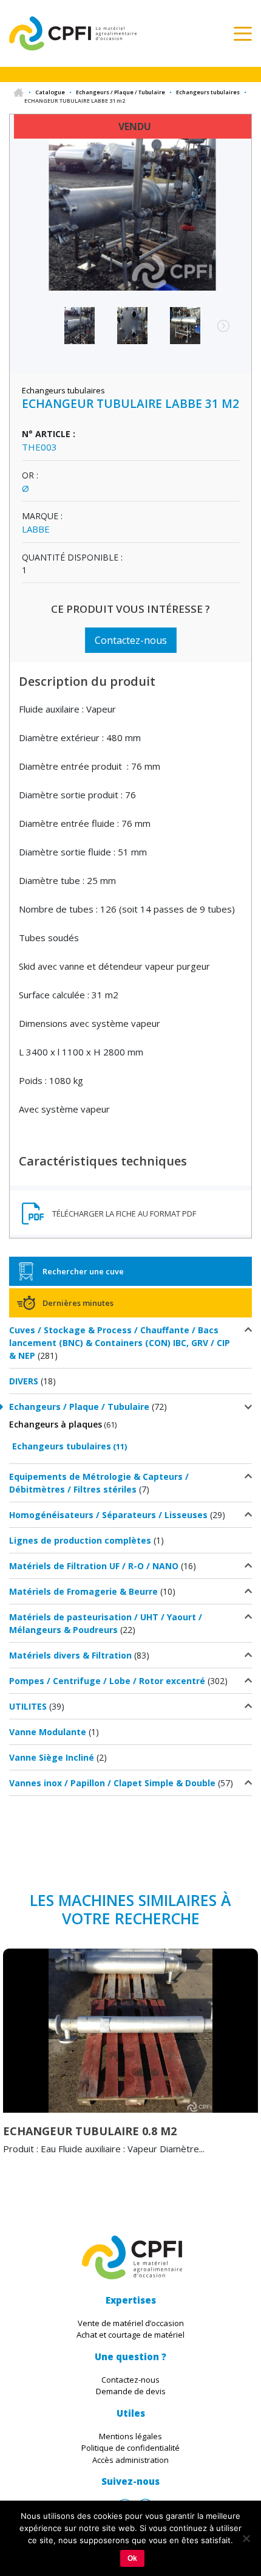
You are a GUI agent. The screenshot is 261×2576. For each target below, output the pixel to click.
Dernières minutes (78, 1303)
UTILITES (28, 1706)
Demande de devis (131, 2391)
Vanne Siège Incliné (52, 1757)
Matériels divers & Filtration (70, 1655)
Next (217, 332)
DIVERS (24, 1381)
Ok (132, 2558)
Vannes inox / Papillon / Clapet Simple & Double (112, 1783)
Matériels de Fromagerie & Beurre (83, 1591)
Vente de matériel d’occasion (131, 2323)
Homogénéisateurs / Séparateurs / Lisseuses (108, 1515)
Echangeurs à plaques (56, 1424)
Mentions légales (130, 2436)
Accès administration (130, 2460)
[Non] (246, 2538)
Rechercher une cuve (83, 1271)
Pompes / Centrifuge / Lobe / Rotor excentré (107, 1681)
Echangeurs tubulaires (208, 92)
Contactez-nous (131, 640)
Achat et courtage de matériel (130, 2335)
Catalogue (50, 92)
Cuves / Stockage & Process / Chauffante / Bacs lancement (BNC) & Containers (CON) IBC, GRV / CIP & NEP (120, 1343)
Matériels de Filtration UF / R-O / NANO (94, 1566)
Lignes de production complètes (80, 1540)
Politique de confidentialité (130, 2448)
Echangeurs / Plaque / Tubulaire (120, 92)
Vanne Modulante (48, 1732)
